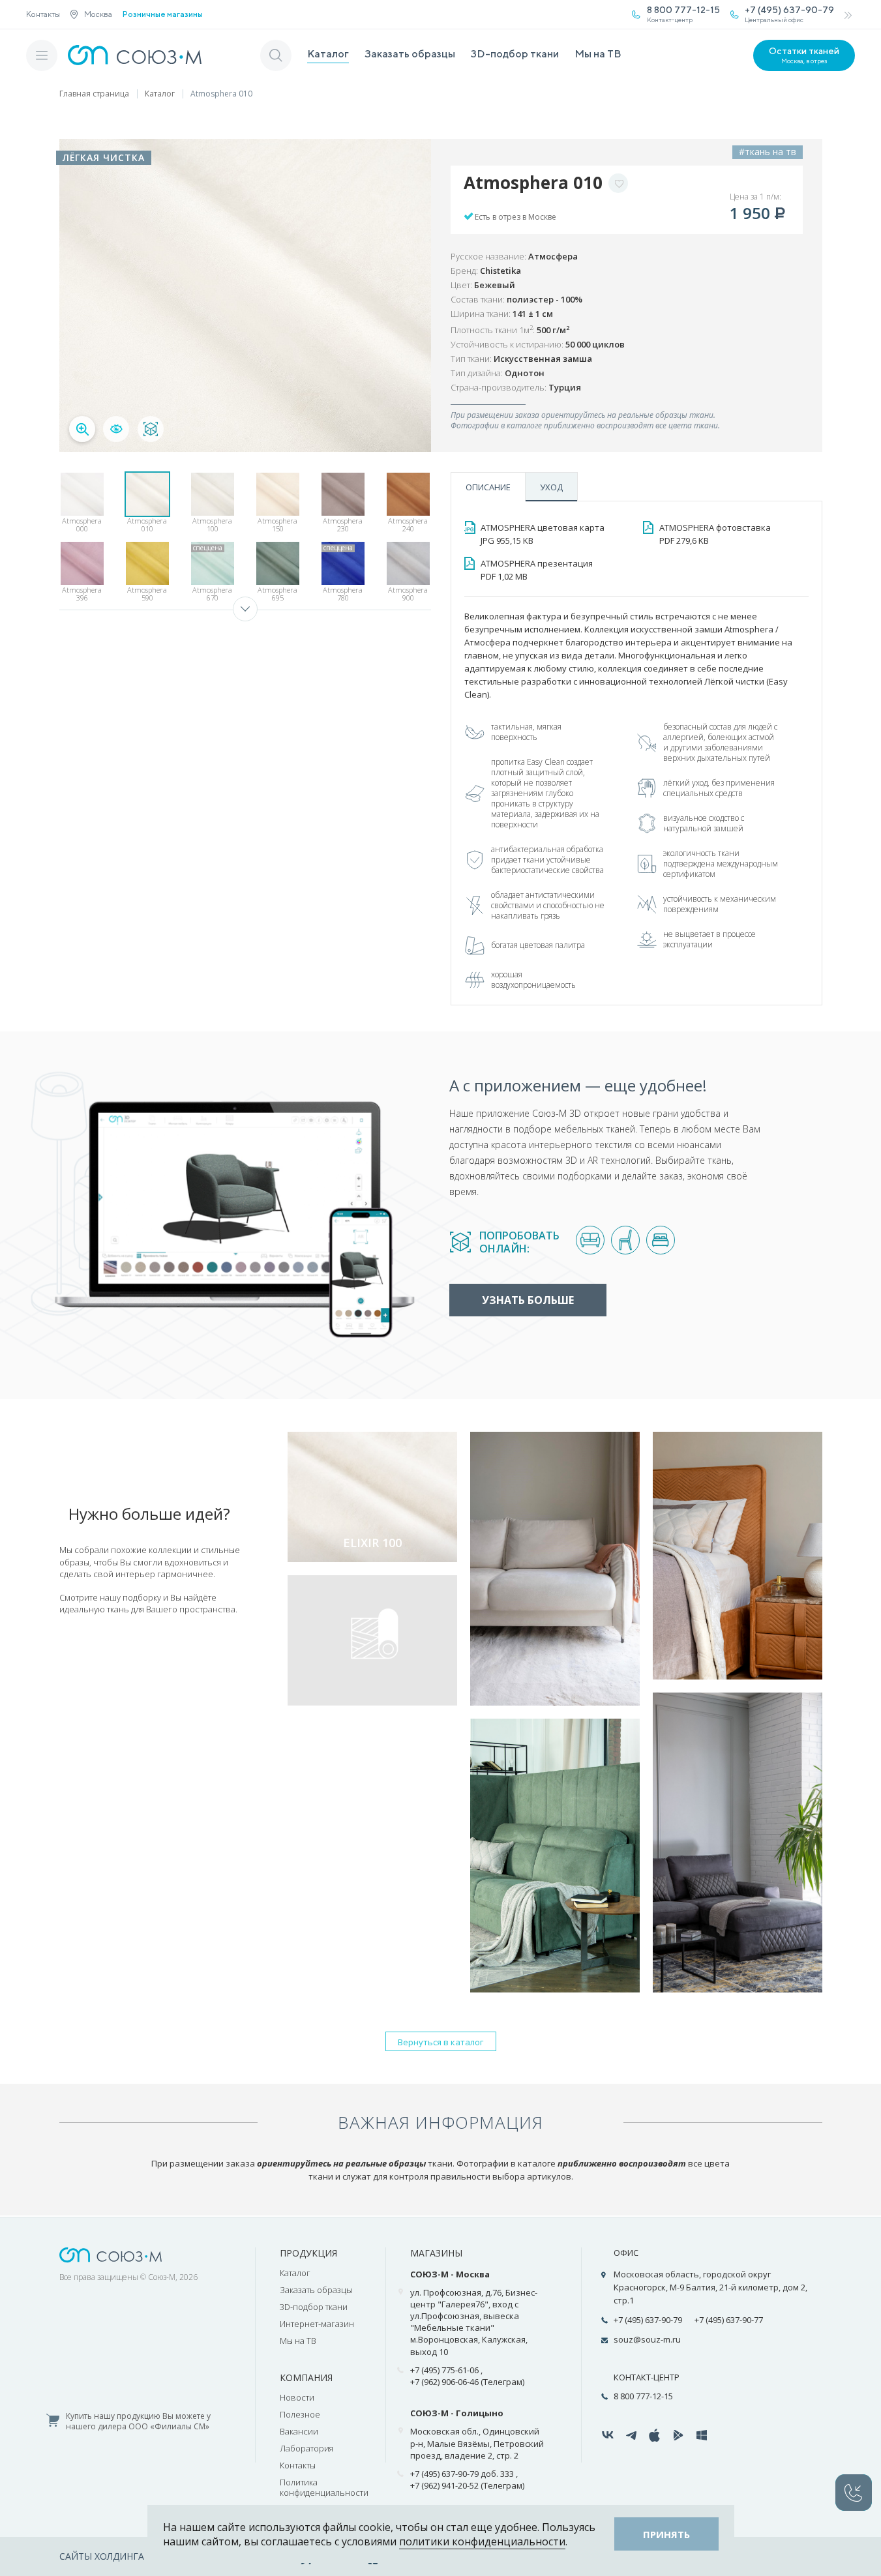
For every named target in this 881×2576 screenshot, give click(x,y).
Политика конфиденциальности (324, 2487)
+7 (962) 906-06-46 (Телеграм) (467, 2382)
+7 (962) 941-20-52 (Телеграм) (467, 2485)
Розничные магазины (163, 14)
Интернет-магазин (317, 2324)
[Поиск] (276, 55)
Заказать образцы (410, 54)
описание (488, 487)
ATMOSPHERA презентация (537, 570)
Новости (297, 2397)
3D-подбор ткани (515, 54)
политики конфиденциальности (482, 2541)
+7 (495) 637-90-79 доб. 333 (462, 2474)
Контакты (43, 14)
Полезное (300, 2414)
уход (551, 487)
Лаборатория (306, 2448)
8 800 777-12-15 (643, 2396)
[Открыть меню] (42, 55)
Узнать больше (528, 1300)
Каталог (328, 54)
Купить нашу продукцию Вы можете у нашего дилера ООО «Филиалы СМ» (138, 2422)
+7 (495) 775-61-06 (444, 2370)
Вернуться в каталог (440, 2042)
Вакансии (299, 2431)
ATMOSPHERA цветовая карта (543, 534)
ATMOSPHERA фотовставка (715, 534)
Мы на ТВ (598, 54)
